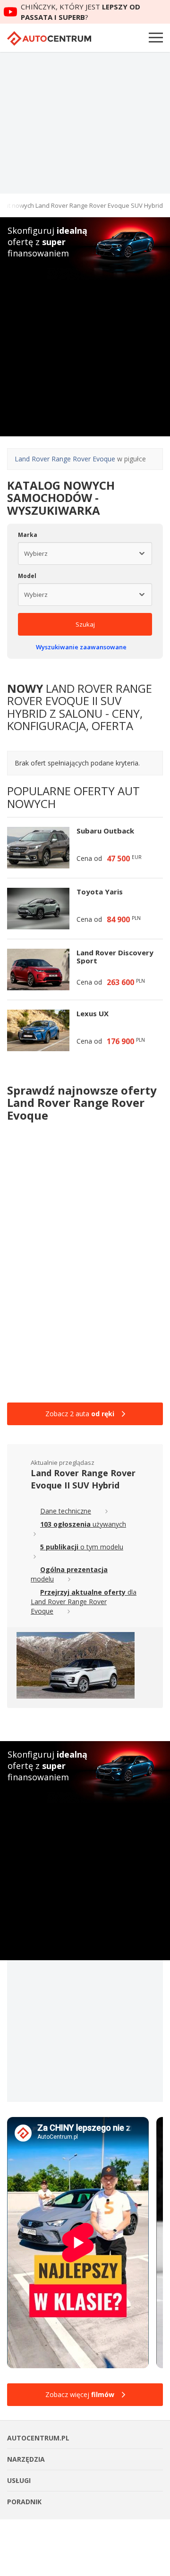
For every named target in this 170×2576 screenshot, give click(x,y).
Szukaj (85, 624)
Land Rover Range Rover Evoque (65, 459)
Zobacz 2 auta (80, 1414)
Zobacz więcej (80, 2394)
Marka (28, 535)
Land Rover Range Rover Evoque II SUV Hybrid (83, 1479)
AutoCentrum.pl (49, 38)
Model (27, 576)
